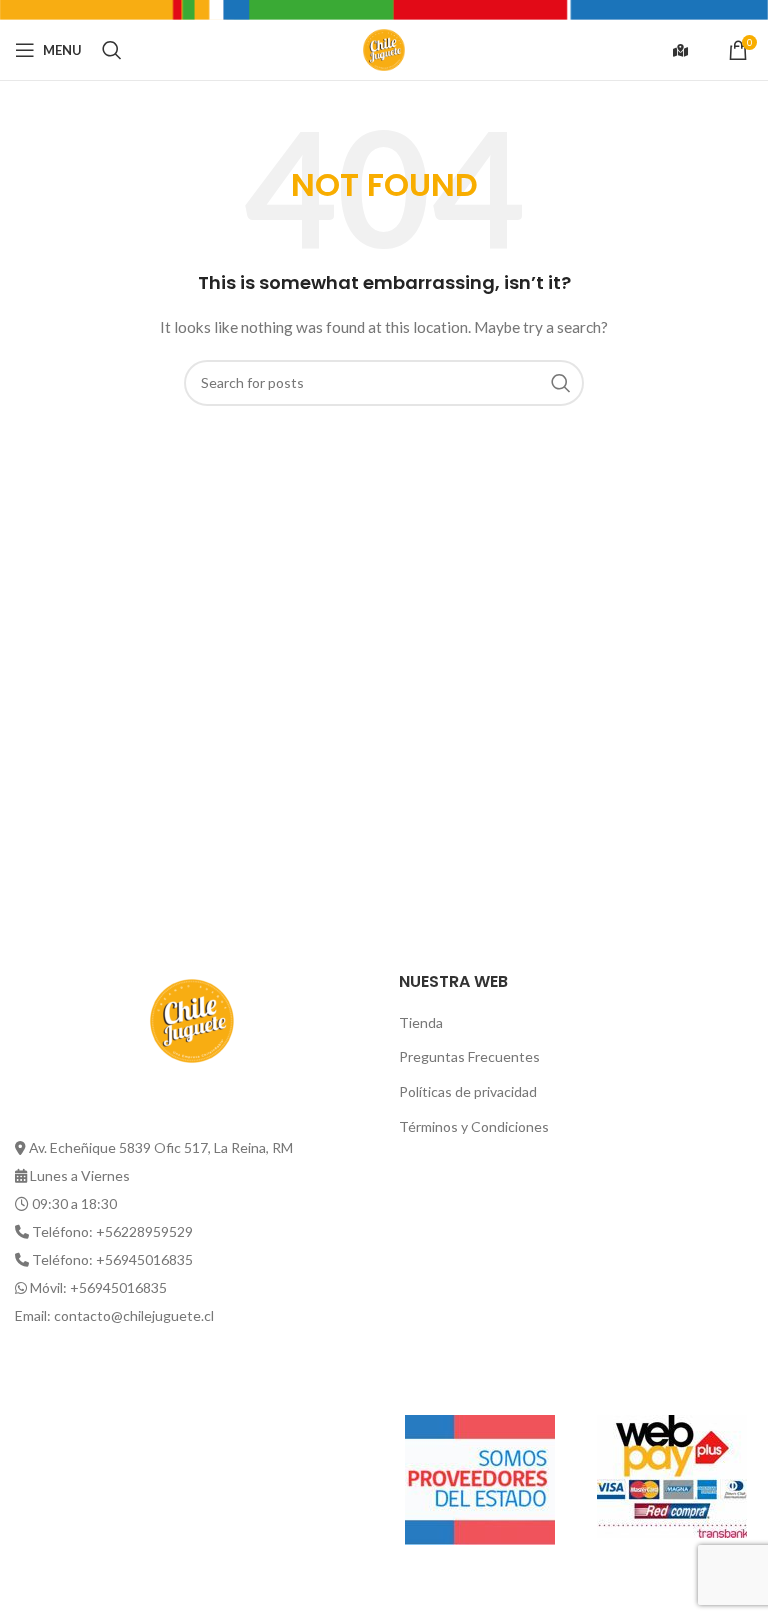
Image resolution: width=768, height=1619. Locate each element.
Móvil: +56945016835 (98, 1287)
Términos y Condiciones (474, 1126)
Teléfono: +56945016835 (112, 1259)
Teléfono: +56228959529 (112, 1231)
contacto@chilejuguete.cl (134, 1315)
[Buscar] (112, 50)
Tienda (421, 1022)
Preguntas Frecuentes (469, 1056)
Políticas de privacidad (468, 1091)
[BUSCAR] (561, 383)
